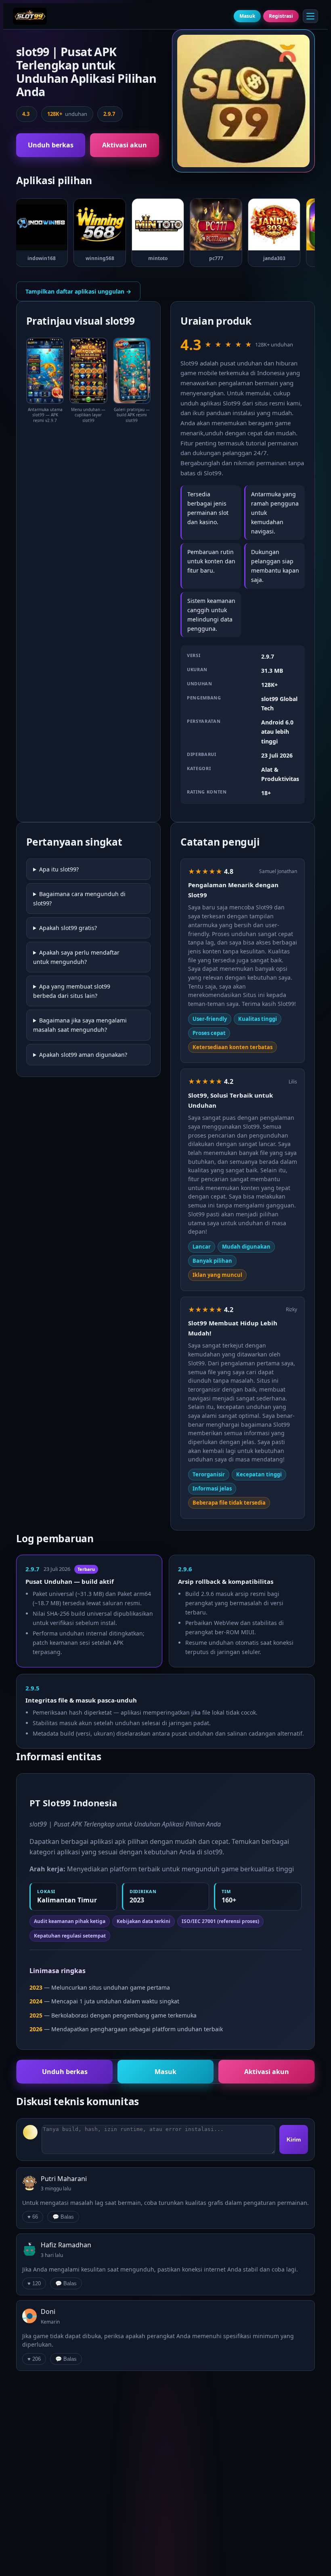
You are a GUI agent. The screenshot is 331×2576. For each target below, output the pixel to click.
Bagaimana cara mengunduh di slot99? (79, 899)
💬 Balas (63, 2217)
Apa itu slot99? (59, 869)
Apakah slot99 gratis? (68, 928)
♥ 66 (33, 2217)
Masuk (247, 16)
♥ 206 (34, 2359)
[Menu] (310, 16)
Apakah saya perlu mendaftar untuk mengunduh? (76, 957)
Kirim (294, 2139)
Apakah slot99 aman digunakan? (83, 1055)
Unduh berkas (51, 145)
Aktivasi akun (125, 145)
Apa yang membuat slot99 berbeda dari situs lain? (72, 991)
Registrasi (281, 16)
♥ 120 (34, 2283)
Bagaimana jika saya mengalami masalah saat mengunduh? (80, 1025)
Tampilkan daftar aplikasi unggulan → (78, 291)
